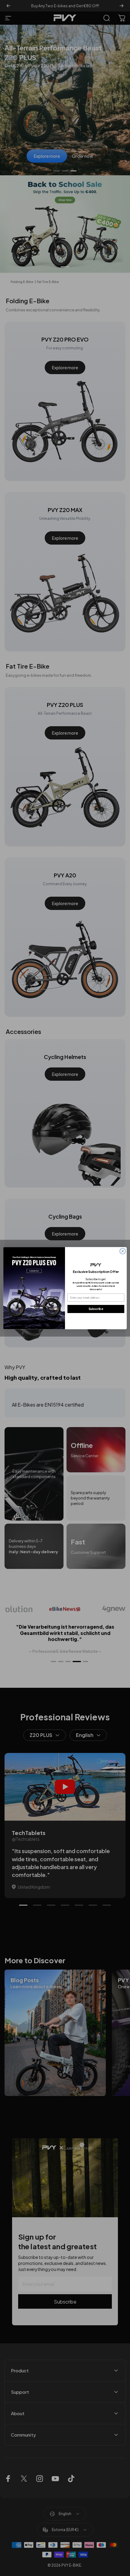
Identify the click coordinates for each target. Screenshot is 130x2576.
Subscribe (96, 1309)
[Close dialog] (123, 1251)
